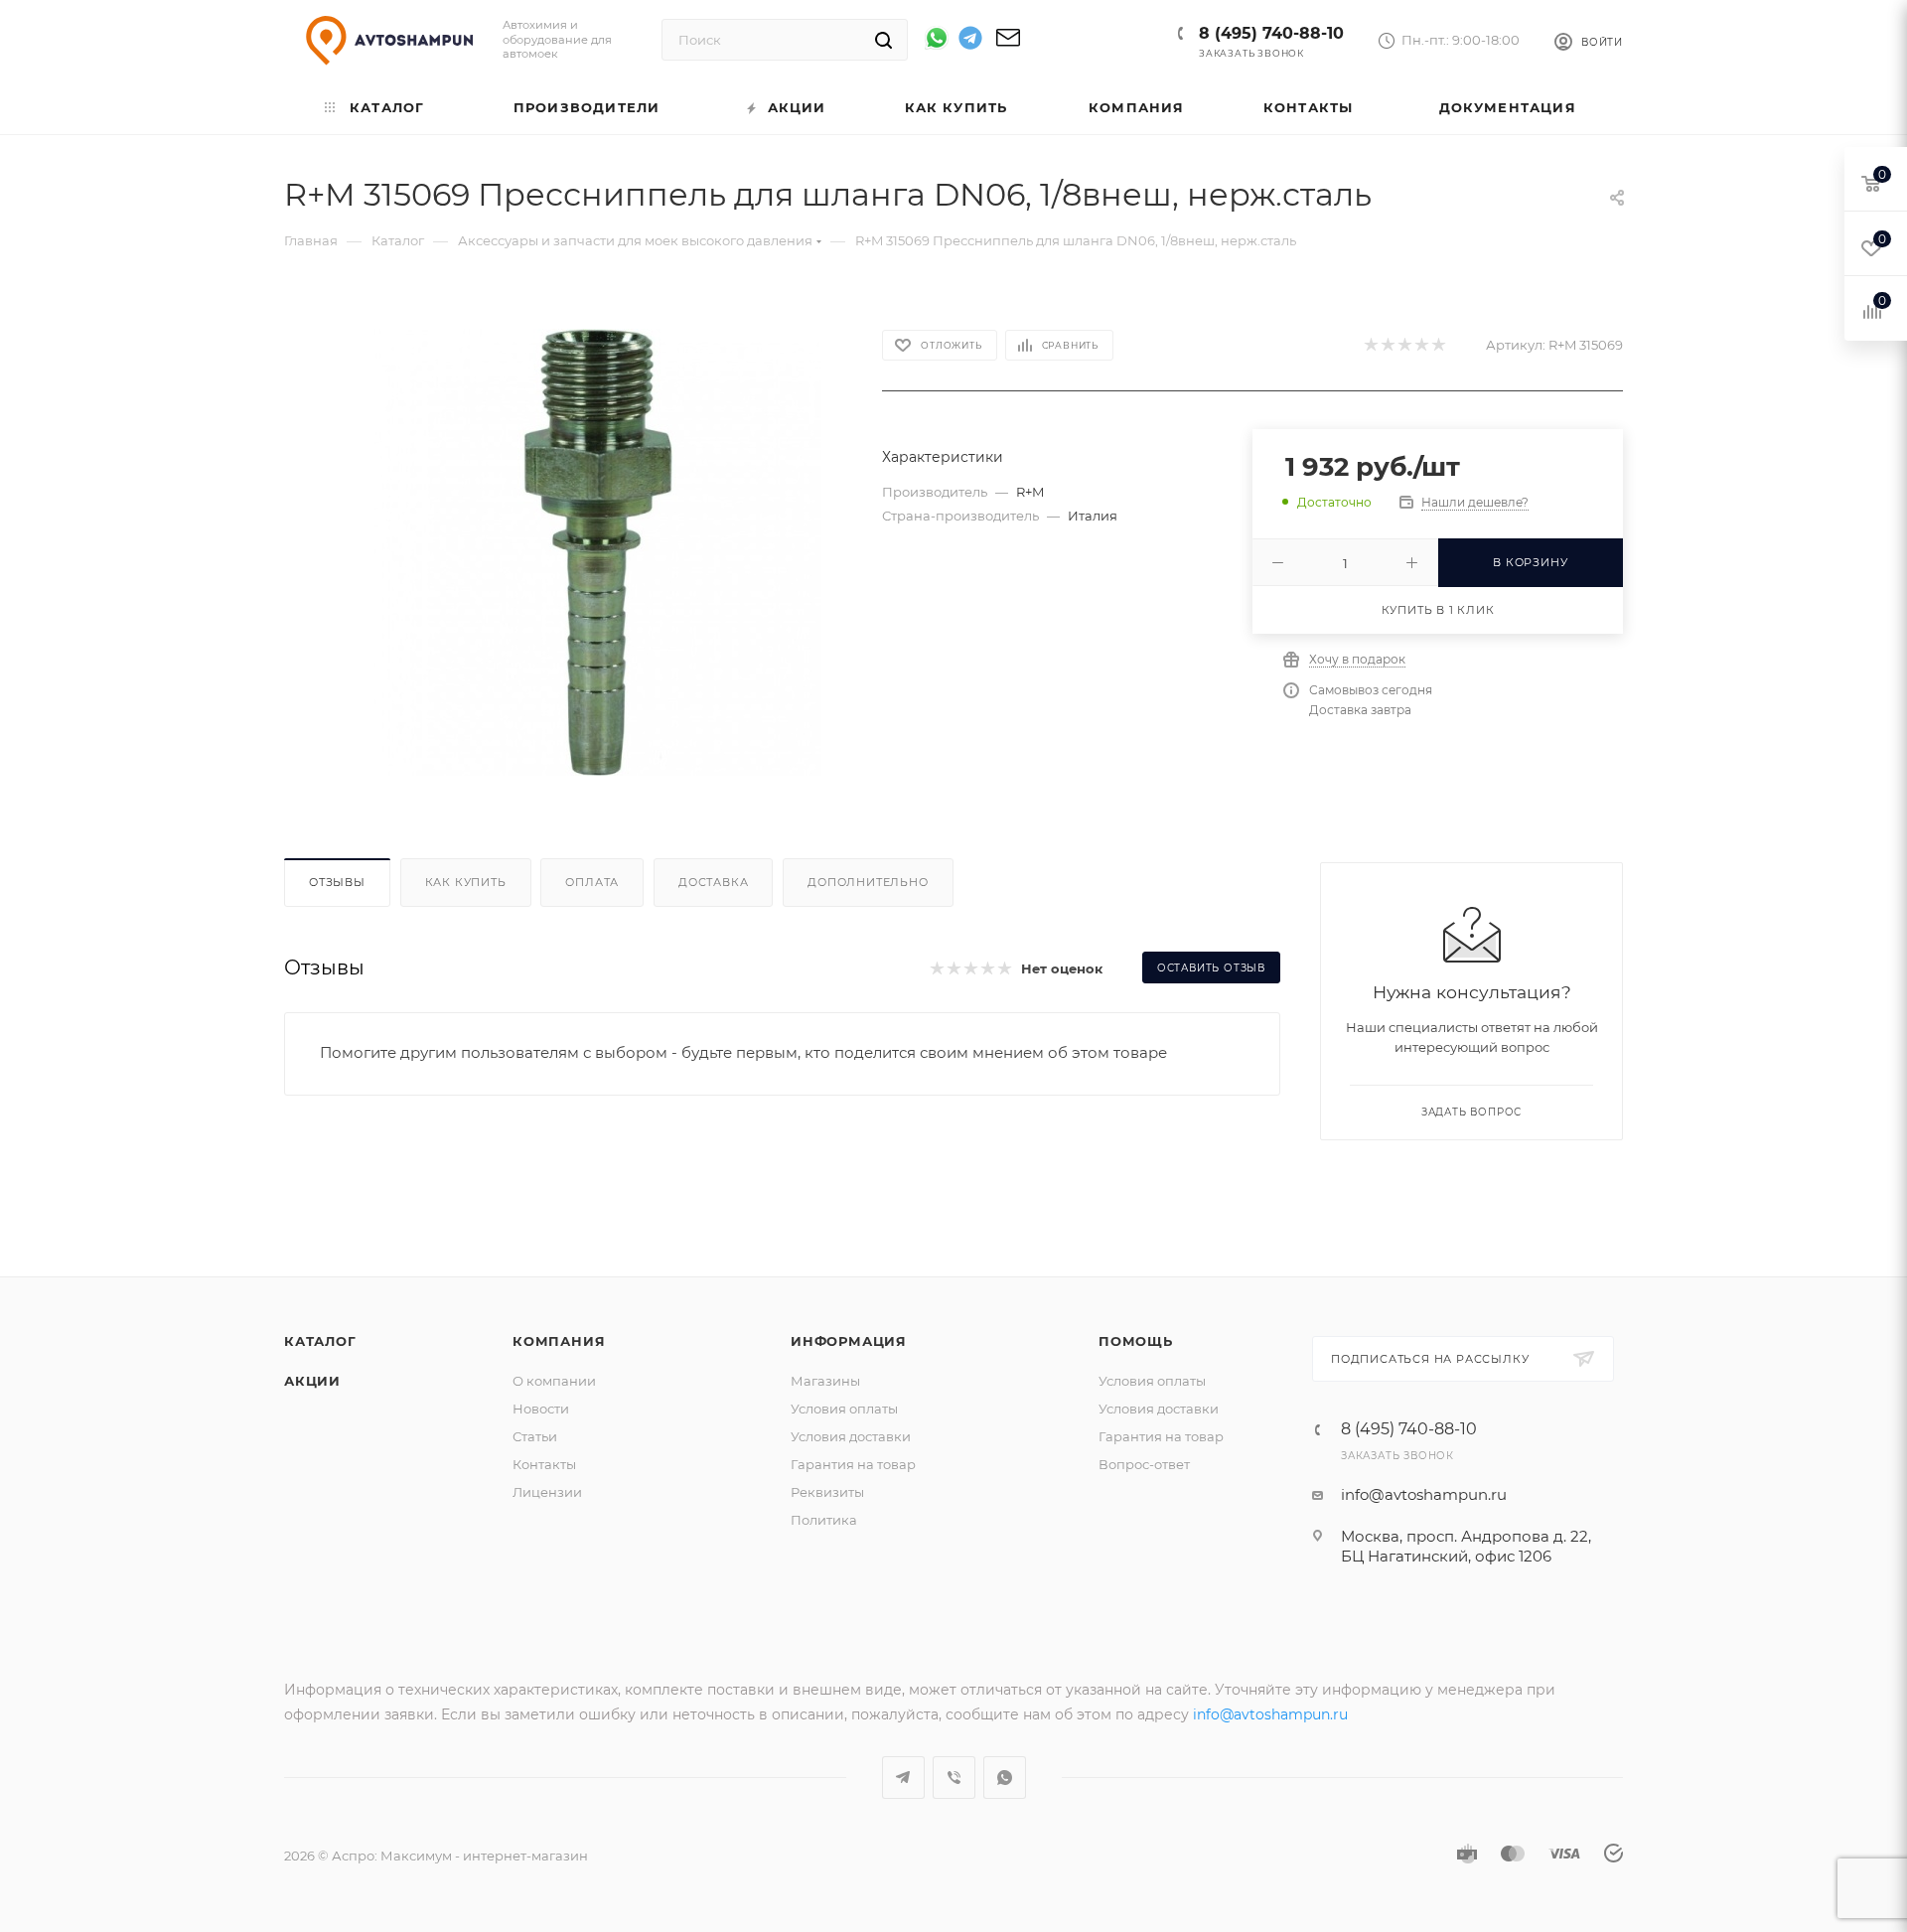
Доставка (713, 882)
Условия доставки (851, 1436)
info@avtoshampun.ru (1424, 1494)
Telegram (903, 1778)
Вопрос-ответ (1144, 1464)
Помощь (1136, 1341)
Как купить (466, 882)
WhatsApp (1005, 1778)
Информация (849, 1341)
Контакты (544, 1464)
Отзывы (337, 882)
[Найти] (883, 40)
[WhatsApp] (937, 38)
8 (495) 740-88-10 (1271, 33)
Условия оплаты (844, 1409)
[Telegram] (970, 41)
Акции (312, 1381)
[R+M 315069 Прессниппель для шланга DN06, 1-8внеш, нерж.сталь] (598, 552)
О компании (554, 1381)
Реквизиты (827, 1492)
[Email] (1008, 44)
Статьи (535, 1436)
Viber (954, 1778)
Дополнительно (868, 882)
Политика (824, 1520)
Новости (541, 1409)
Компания (559, 1341)
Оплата (592, 882)
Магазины (825, 1381)
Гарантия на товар (853, 1464)
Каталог (320, 1341)
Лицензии (547, 1492)
